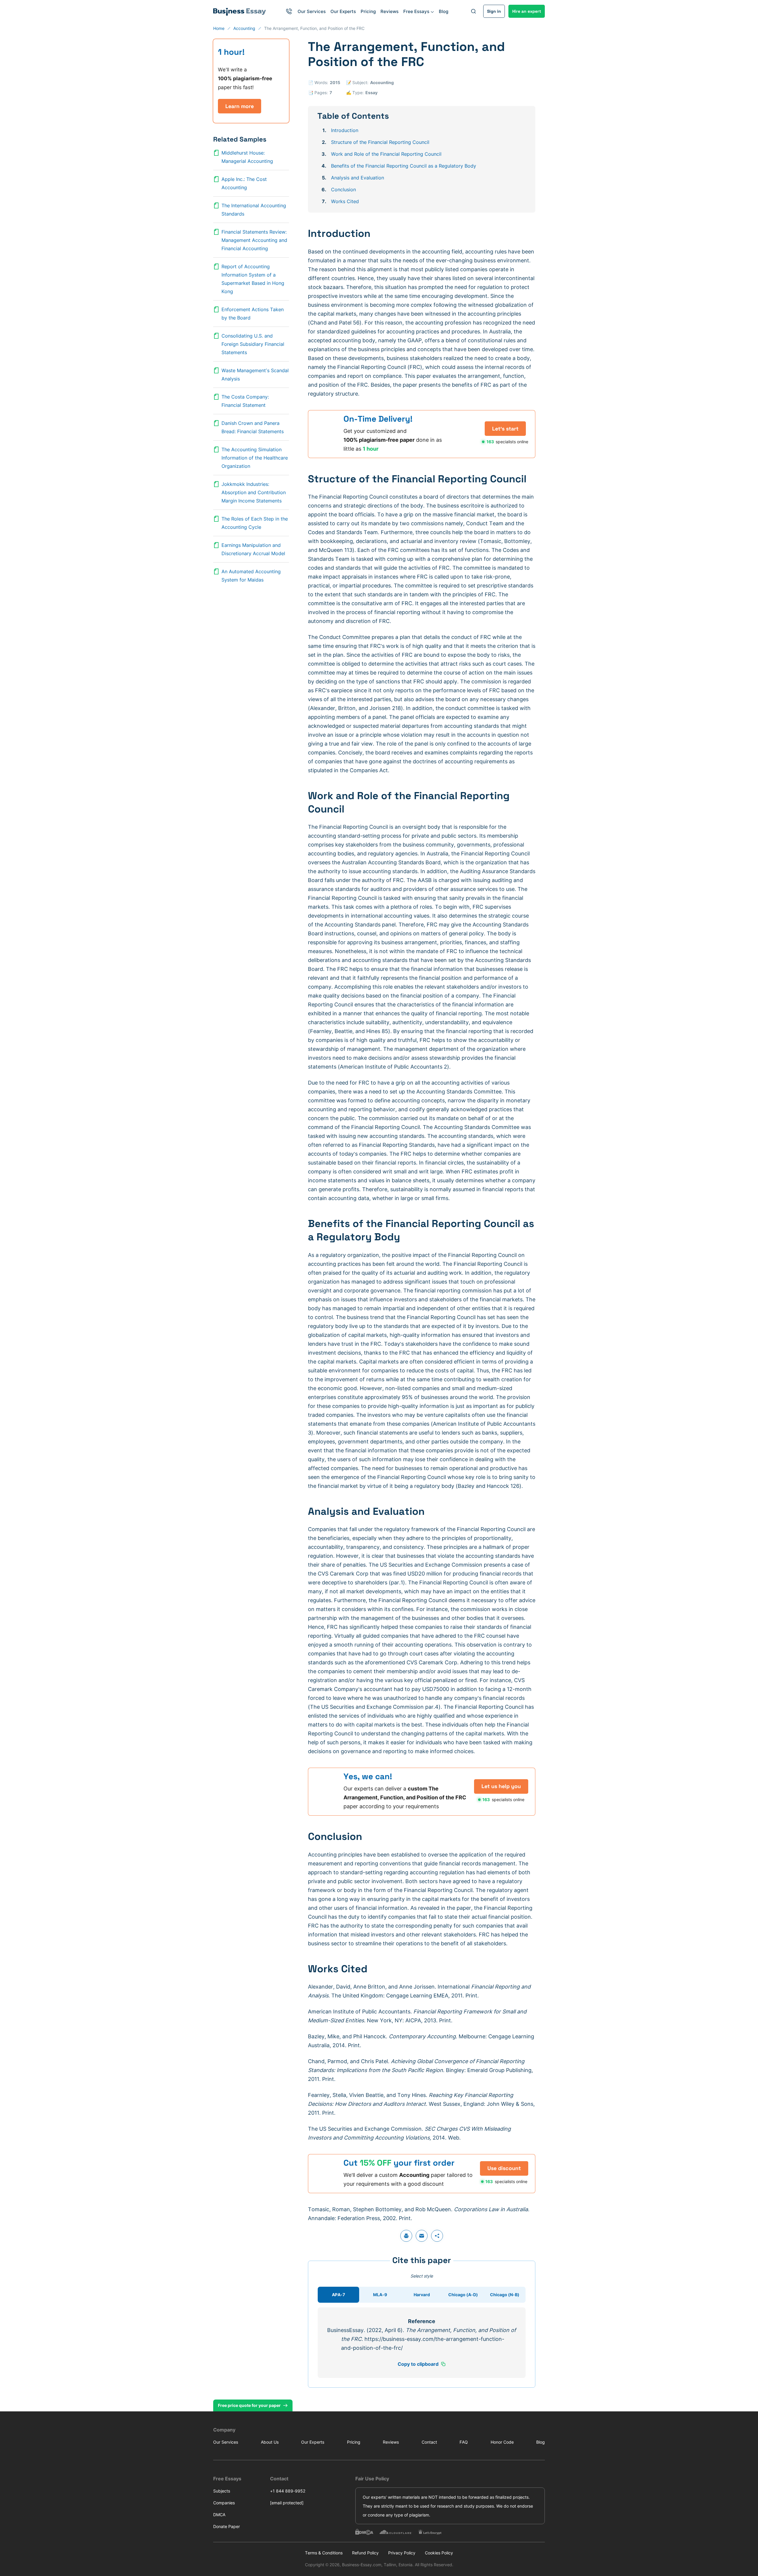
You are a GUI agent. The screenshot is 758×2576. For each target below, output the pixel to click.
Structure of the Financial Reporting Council (380, 142)
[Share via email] (422, 2236)
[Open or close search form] (473, 11)
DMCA (219, 2515)
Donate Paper (227, 2526)
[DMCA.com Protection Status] (364, 2532)
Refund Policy (365, 2553)
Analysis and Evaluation (358, 178)
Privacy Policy (402, 2553)
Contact (429, 2442)
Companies (224, 2503)
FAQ (464, 2442)
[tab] (338, 2295)
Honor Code (502, 2442)
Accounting (382, 82)
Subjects (222, 2491)
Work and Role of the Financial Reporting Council (386, 154)
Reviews (390, 11)
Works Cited (345, 201)
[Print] (406, 2236)
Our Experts (343, 11)
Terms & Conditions (324, 2553)
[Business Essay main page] (240, 11)
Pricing (368, 11)
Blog (444, 11)
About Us (270, 2442)
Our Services (312, 11)
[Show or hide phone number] (289, 11)
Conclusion (343, 189)
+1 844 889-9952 (288, 2491)
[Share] (437, 2236)
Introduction (345, 130)
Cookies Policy (439, 2553)
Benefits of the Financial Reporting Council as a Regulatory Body (404, 166)
